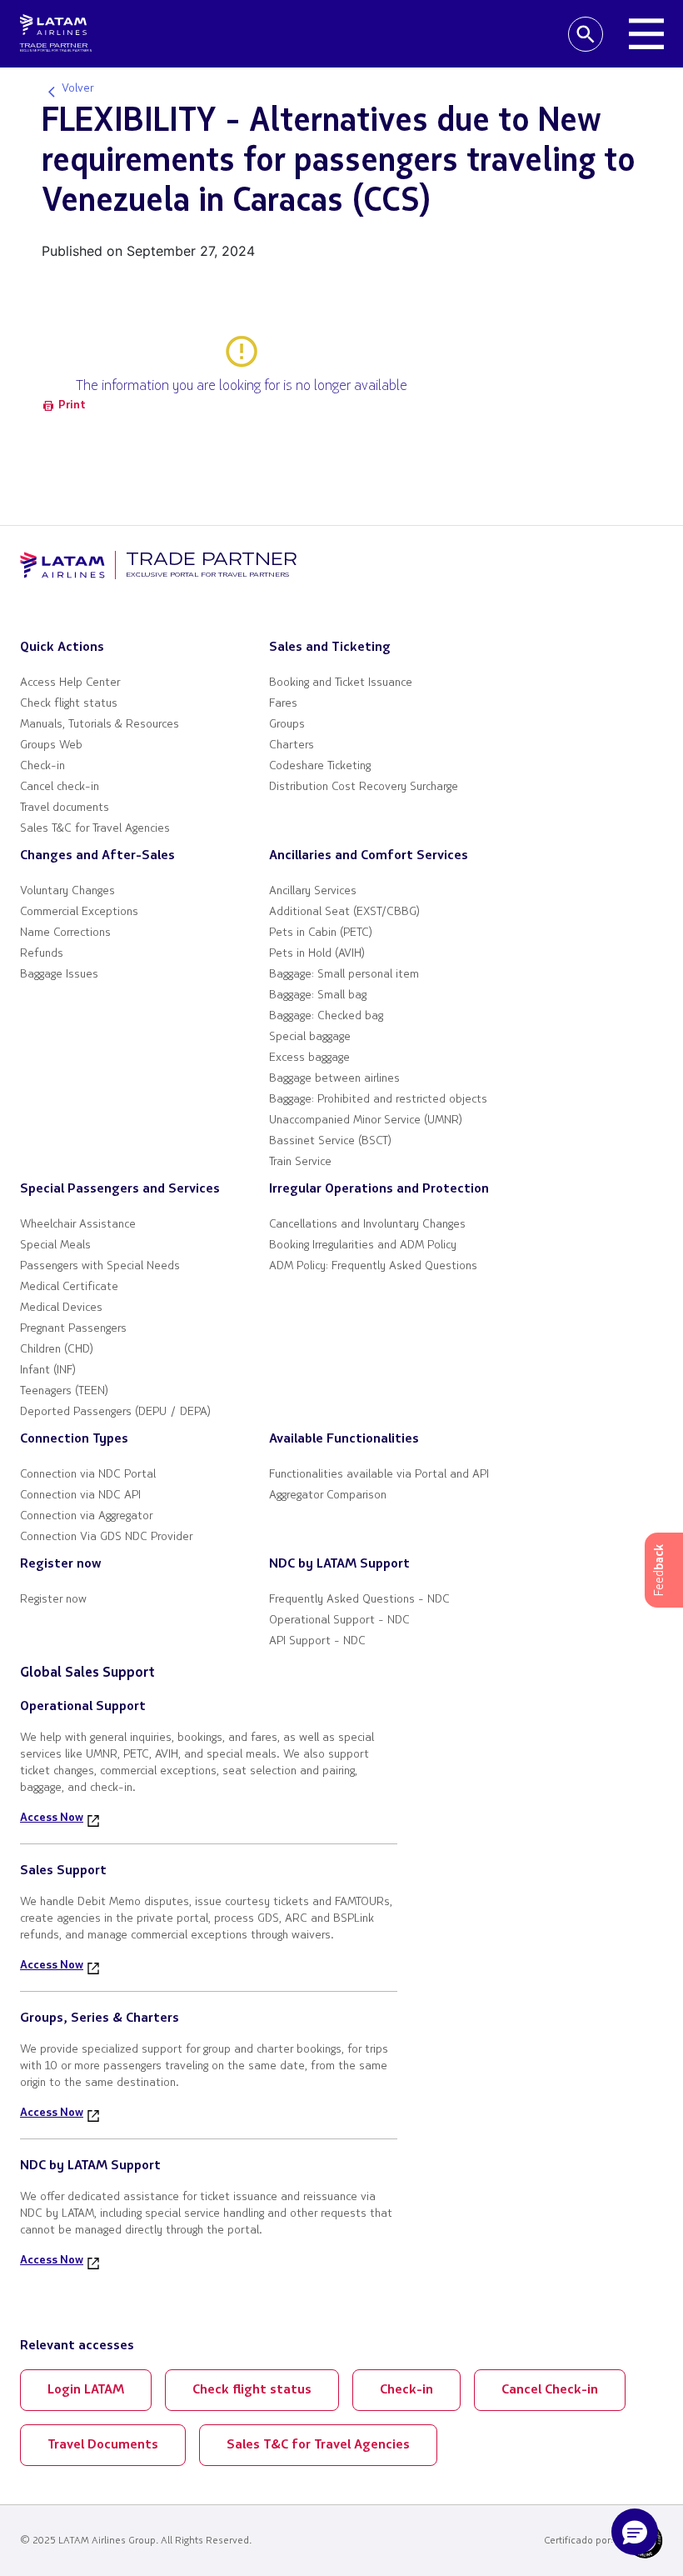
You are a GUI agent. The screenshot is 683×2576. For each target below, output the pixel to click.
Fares (283, 704)
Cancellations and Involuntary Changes (367, 1225)
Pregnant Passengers (73, 1329)
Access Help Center (70, 683)
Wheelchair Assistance (78, 1225)
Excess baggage (309, 1058)
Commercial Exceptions (79, 912)
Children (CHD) (57, 1350)
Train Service (300, 1162)
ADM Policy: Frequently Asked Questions (373, 1266)
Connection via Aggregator (86, 1516)
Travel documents (65, 808)
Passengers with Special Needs (100, 1266)
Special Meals (55, 1245)
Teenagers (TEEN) (64, 1391)
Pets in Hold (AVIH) (317, 954)
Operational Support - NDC (339, 1621)
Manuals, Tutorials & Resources (100, 725)
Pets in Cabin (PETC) (321, 933)
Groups (287, 725)
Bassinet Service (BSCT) (330, 1141)
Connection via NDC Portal (88, 1475)
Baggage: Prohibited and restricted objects (378, 1100)
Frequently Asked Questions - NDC (359, 1600)
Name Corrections (65, 933)
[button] (635, 2532)
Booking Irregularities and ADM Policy (363, 1245)
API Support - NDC (317, 1641)
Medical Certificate (69, 1287)
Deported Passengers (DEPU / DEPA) (115, 1412)
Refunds (42, 954)
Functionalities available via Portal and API (379, 1475)
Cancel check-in (60, 787)
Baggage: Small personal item (344, 975)
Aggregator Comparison (328, 1496)
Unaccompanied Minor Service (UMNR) (366, 1120)
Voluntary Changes (67, 891)
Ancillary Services (313, 891)
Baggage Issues (59, 975)
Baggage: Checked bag (326, 1016)
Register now (53, 1600)
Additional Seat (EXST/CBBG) (344, 912)
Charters (292, 745)
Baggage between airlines (334, 1079)
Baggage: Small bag (318, 995)
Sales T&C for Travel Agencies (95, 829)
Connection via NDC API (80, 1496)
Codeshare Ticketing (320, 766)
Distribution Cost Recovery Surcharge (364, 787)
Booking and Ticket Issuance (341, 683)
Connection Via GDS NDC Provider (106, 1537)
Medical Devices (61, 1308)
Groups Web (51, 745)
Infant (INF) (48, 1371)
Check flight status (69, 704)
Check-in (42, 766)
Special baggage (310, 1037)
